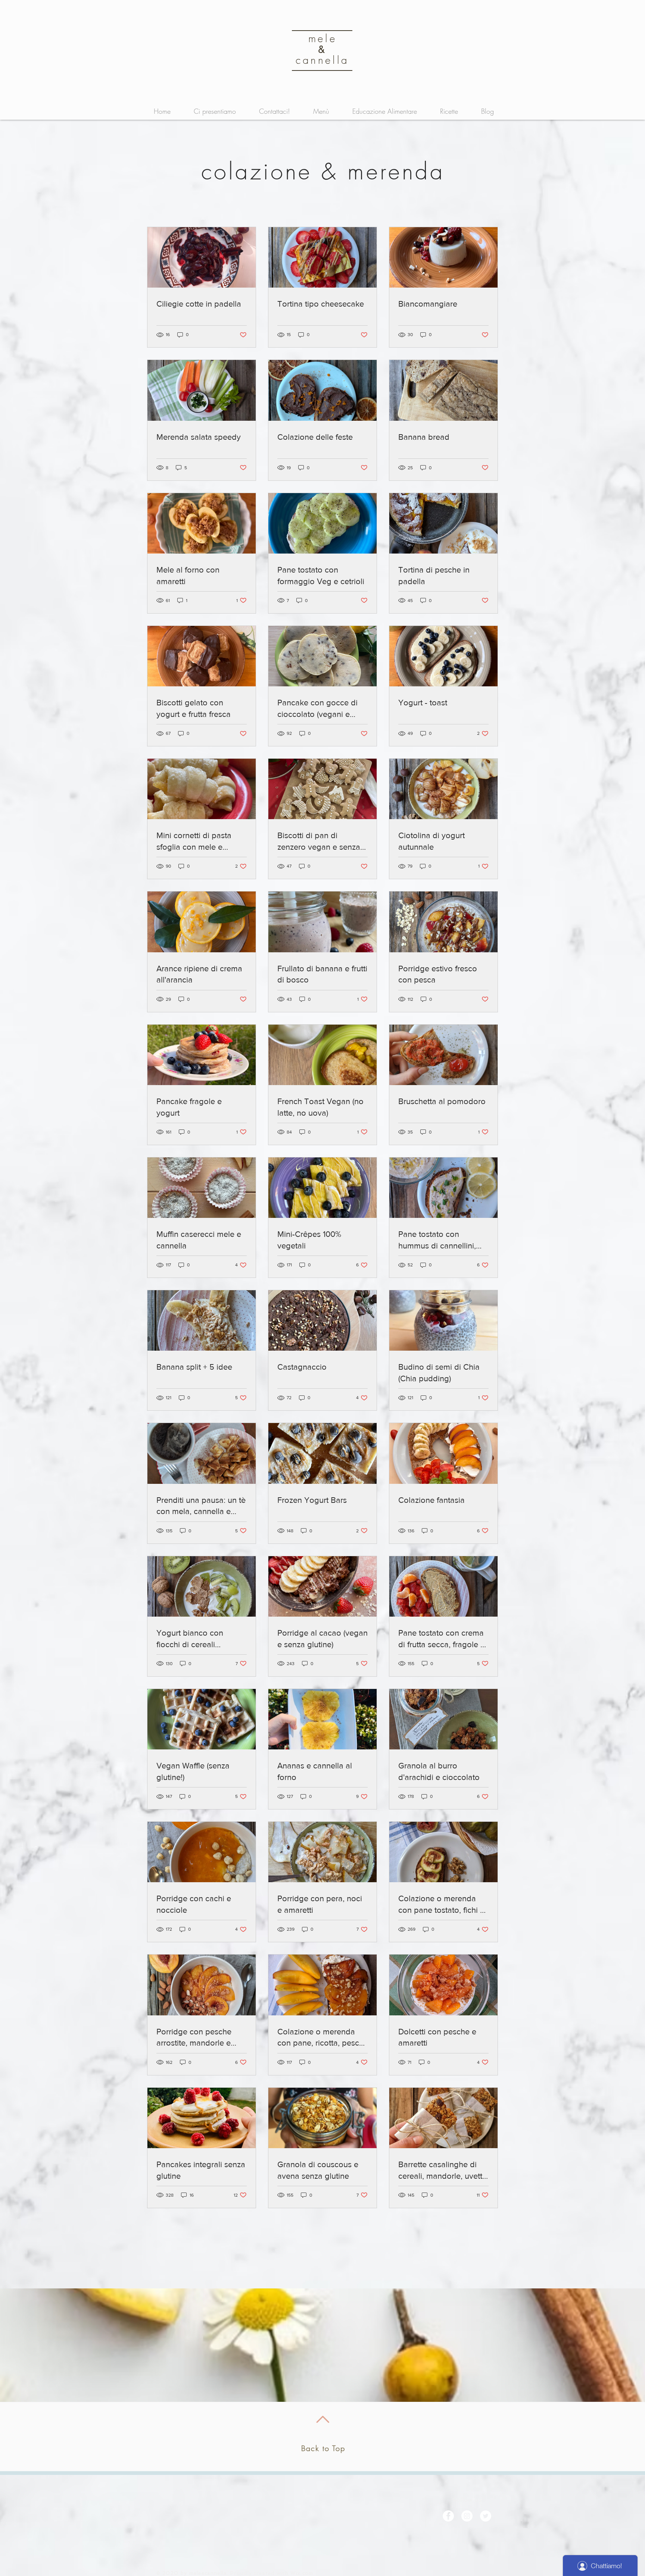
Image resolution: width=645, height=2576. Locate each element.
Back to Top (323, 2448)
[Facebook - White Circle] (448, 2516)
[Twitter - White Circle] (486, 2516)
